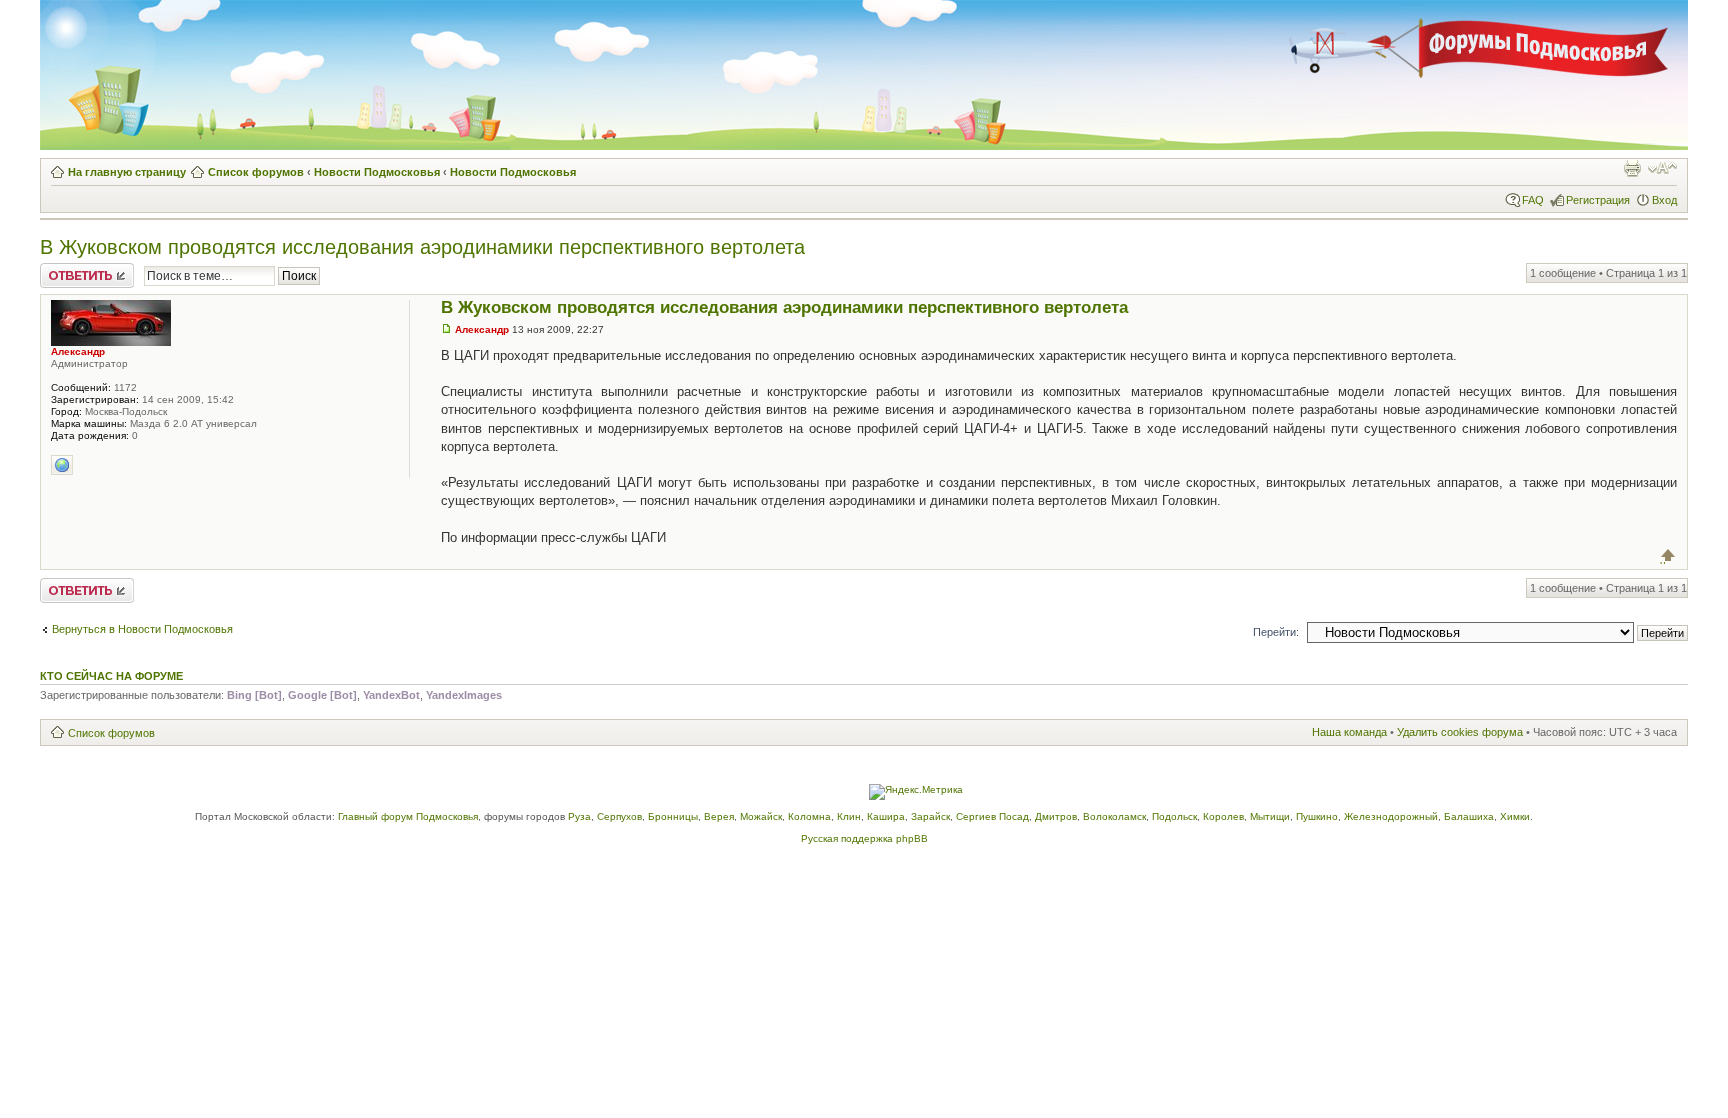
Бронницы (673, 816)
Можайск (761, 816)
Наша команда (1349, 732)
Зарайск (930, 816)
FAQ (1533, 200)
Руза (579, 816)
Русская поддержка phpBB (864, 838)
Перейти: (1276, 632)
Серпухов (619, 816)
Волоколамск (1114, 816)
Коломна (809, 816)
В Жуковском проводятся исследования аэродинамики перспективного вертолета (422, 247)
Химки (1515, 816)
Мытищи (1270, 816)
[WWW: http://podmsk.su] (62, 465)
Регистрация (1598, 200)
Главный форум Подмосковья (408, 816)
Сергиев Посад (992, 816)
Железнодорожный (1391, 816)
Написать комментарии (74, 275)
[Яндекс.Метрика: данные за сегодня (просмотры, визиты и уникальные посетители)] (916, 792)
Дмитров (1056, 816)
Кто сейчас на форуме (111, 676)
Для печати (1632, 168)
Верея (719, 816)
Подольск (1174, 816)
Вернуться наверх (1668, 555)
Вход (1664, 200)
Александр (482, 329)
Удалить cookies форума (1460, 732)
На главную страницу (127, 172)
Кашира (886, 816)
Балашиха (1469, 816)
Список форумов (256, 172)
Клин (849, 816)
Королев (1223, 816)
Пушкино (1317, 816)
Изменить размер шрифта (1662, 168)
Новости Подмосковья (377, 172)
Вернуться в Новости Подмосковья (142, 629)
